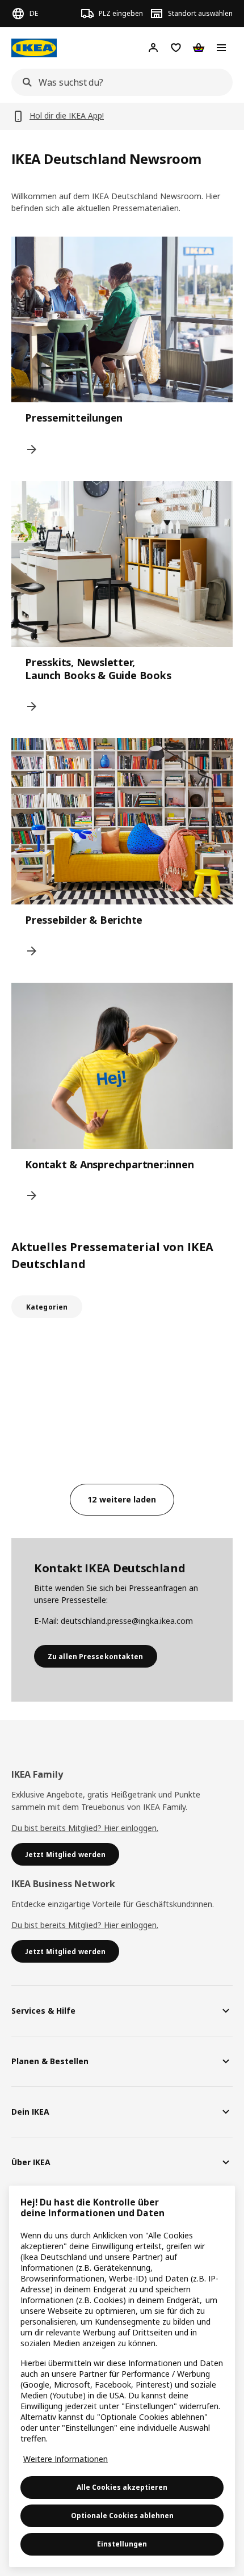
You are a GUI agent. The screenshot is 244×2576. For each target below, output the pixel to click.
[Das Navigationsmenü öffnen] (221, 48)
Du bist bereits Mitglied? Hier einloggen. (85, 1828)
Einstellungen (122, 2544)
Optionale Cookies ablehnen (122, 2516)
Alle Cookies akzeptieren (122, 2487)
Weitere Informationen (66, 2459)
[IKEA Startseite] (34, 48)
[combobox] (119, 82)
